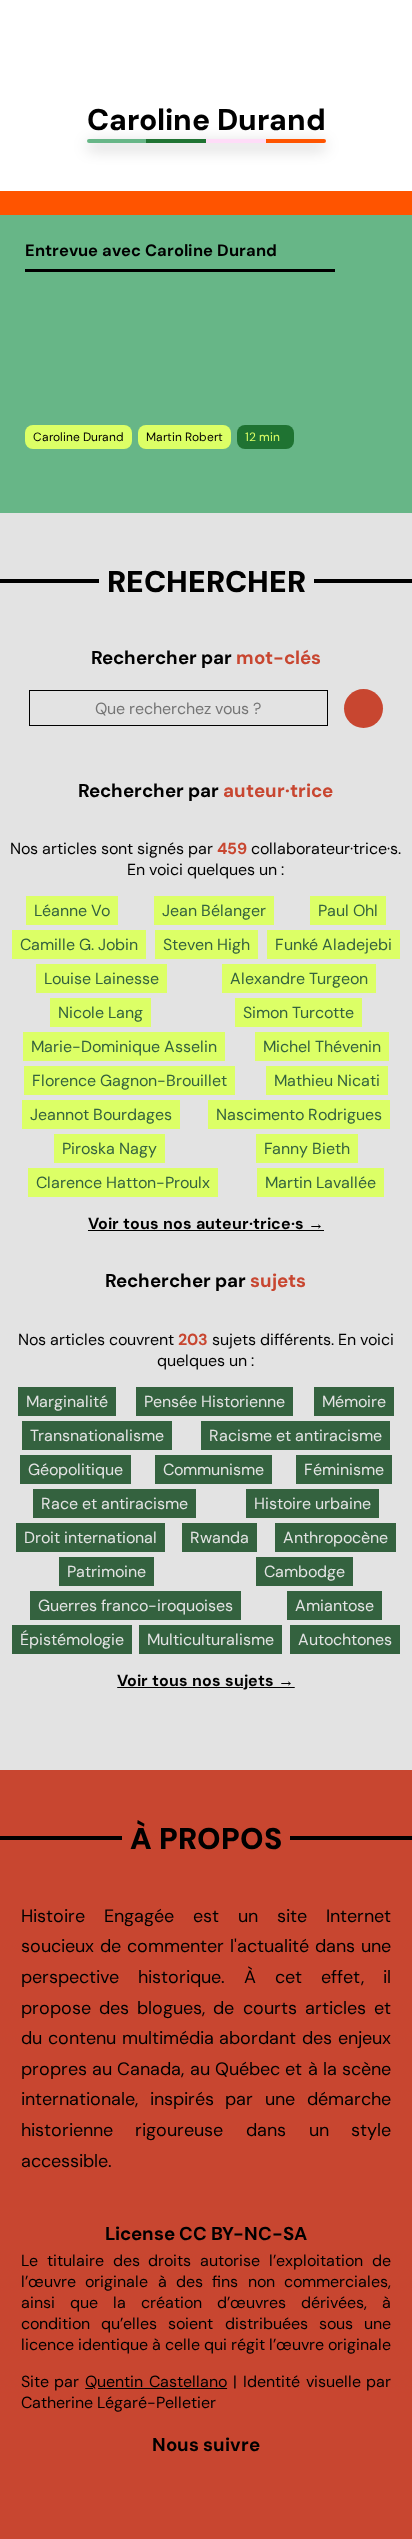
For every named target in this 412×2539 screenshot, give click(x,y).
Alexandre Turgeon (299, 978)
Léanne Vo (72, 910)
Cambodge (304, 1571)
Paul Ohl (348, 910)
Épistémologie (72, 1639)
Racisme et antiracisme (295, 1435)
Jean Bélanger (214, 910)
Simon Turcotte (298, 1012)
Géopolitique (75, 1469)
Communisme (213, 1469)
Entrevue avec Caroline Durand (151, 250)
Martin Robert (184, 437)
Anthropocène (335, 1537)
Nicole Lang (100, 1012)
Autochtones (345, 1639)
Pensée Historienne (214, 1401)
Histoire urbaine (312, 1503)
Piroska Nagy (109, 1148)
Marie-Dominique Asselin (124, 1046)
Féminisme (344, 1469)
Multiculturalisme (210, 1639)
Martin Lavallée (320, 1182)
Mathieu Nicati (327, 1080)
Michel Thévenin (322, 1046)
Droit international (90, 1537)
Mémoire (354, 1401)
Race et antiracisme (114, 1503)
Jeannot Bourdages (101, 1114)
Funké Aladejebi (333, 944)
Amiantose (334, 1605)
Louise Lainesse (101, 978)
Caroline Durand (78, 437)
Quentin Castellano (156, 2381)
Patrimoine (106, 1571)
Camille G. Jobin (79, 944)
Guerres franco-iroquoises (135, 1605)
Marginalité (67, 1401)
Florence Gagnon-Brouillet (129, 1080)
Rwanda (219, 1537)
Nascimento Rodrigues (299, 1114)
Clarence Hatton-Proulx (123, 1182)
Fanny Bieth (307, 1148)
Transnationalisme (97, 1435)
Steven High (206, 944)
